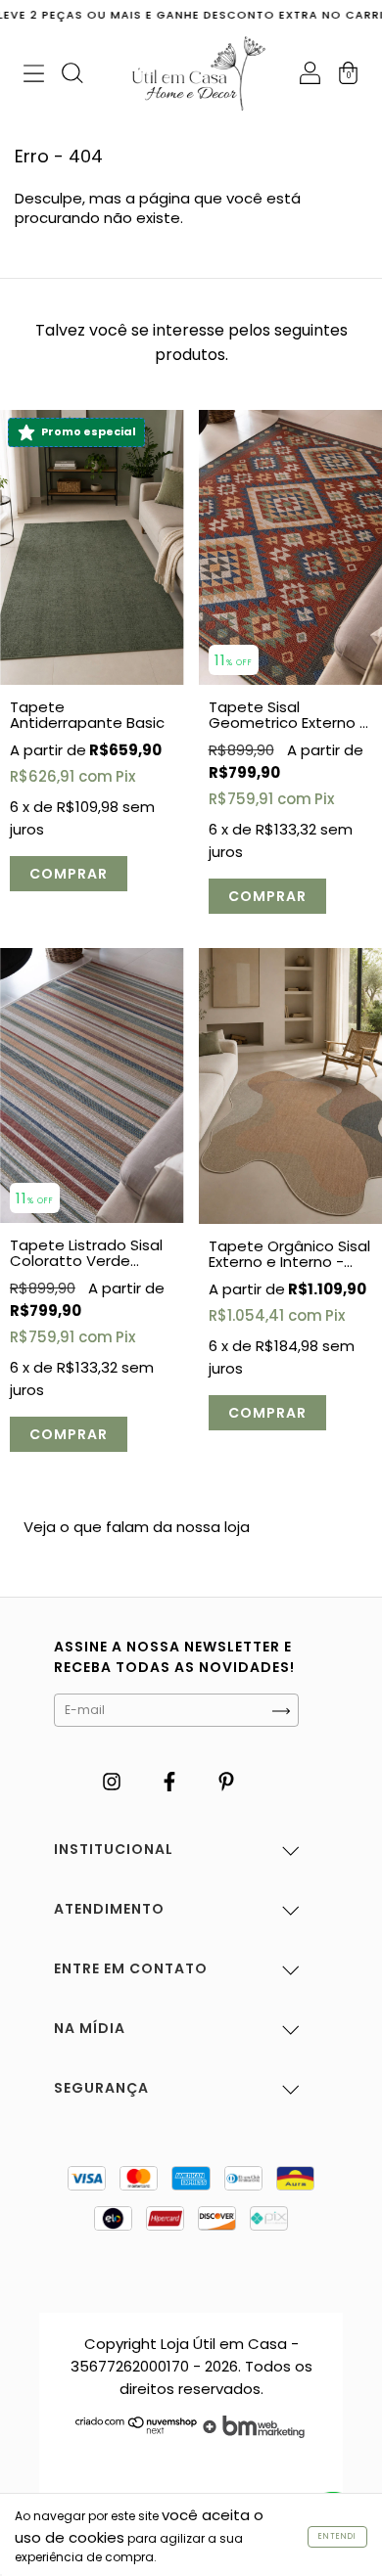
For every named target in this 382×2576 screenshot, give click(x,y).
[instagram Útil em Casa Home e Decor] (114, 1781)
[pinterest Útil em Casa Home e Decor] (226, 1781)
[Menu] (34, 76)
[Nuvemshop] (137, 2433)
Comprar (69, 874)
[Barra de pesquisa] (72, 76)
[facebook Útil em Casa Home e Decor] (171, 1781)
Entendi (337, 2536)
